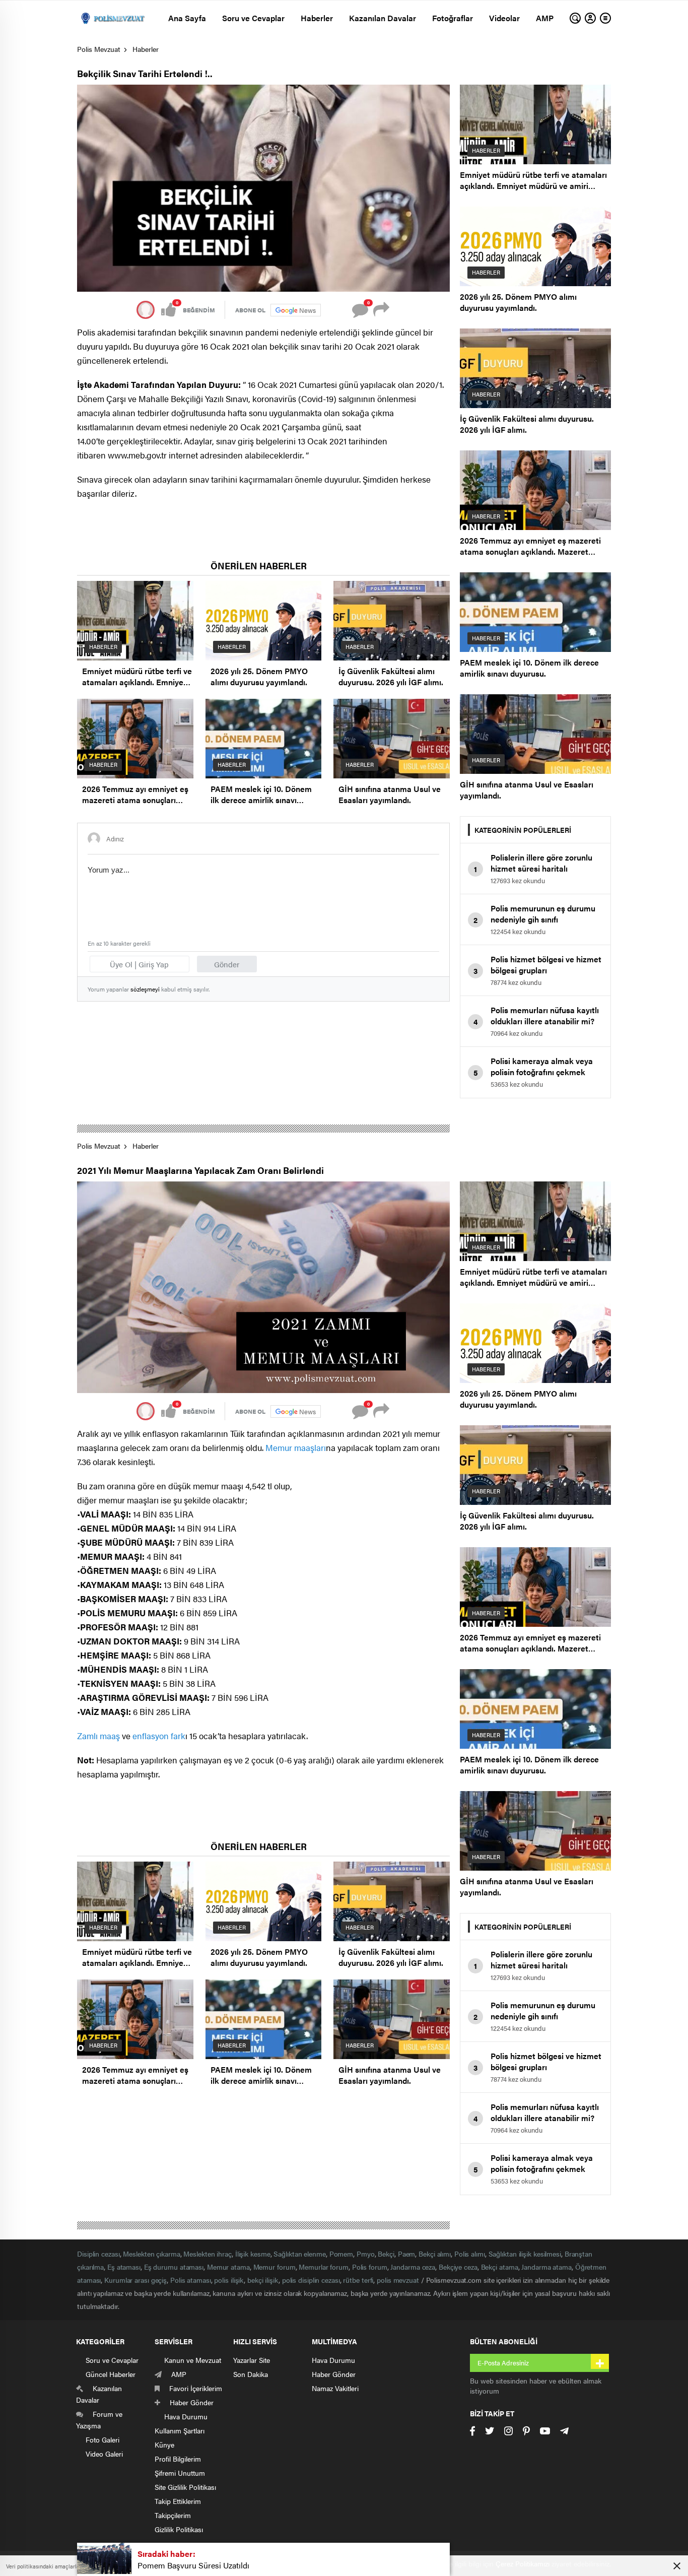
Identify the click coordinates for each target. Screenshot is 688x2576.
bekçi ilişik (263, 2280)
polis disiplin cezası (311, 2280)
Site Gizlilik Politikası (185, 2487)
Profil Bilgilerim (178, 2459)
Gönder (227, 964)
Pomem (341, 2254)
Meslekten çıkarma (151, 2254)
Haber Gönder (334, 2374)
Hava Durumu (333, 2360)
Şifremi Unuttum (180, 2473)
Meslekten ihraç (208, 2254)
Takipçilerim (173, 2515)
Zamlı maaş (98, 1736)
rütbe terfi (358, 2280)
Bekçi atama (500, 2267)
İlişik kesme (253, 2254)
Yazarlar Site (252, 2360)
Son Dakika (251, 2374)
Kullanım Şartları (180, 2430)
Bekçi (386, 2254)
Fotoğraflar (453, 18)
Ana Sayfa (187, 18)
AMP (545, 18)
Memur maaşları (296, 1447)
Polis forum (370, 2267)
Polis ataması (191, 2280)
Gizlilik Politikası (179, 2529)
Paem (407, 2254)
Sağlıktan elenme (299, 2254)
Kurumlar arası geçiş (135, 2280)
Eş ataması (124, 2267)
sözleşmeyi (145, 989)
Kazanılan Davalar (383, 18)
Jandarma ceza (413, 2267)
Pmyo (366, 2254)
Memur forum (274, 2267)
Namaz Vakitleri (335, 2388)
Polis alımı (470, 2254)
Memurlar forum (324, 2267)
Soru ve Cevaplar (253, 18)
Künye (164, 2445)
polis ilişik (229, 2280)
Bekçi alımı (435, 2254)
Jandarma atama (546, 2267)
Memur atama (228, 2267)
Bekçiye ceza (458, 2267)
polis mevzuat (398, 2280)
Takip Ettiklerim (178, 2501)
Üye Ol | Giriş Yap (139, 964)
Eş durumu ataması (174, 2267)
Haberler (317, 18)
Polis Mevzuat (99, 49)
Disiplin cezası (98, 2254)
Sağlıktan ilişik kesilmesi (525, 2254)
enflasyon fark (159, 1736)
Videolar (504, 18)
